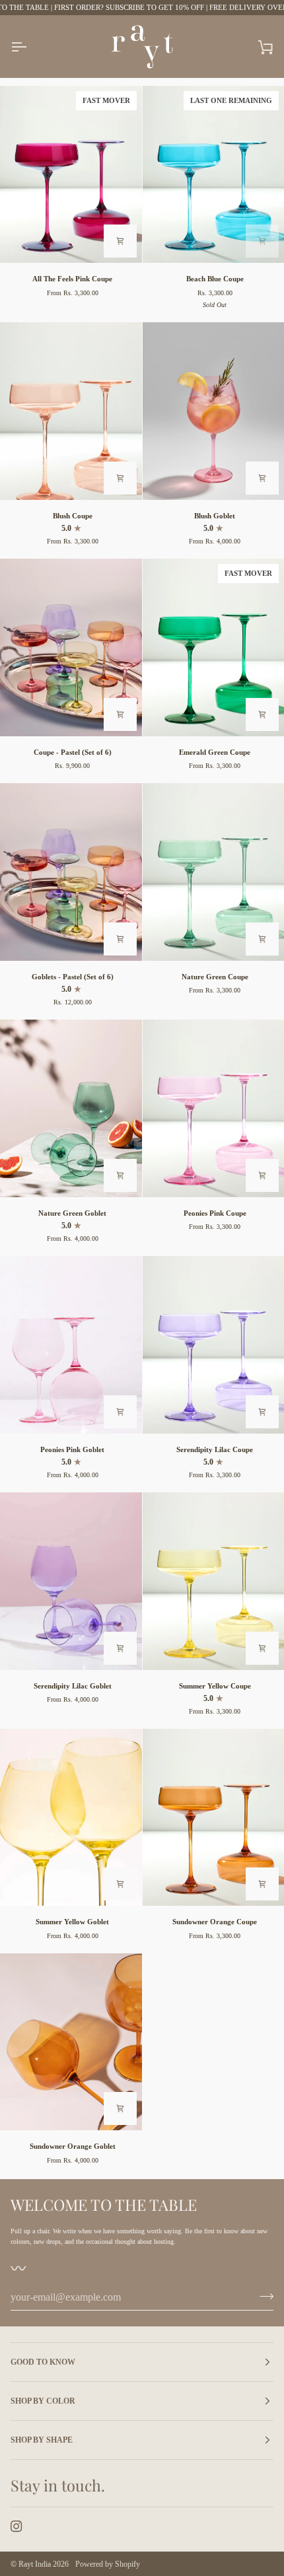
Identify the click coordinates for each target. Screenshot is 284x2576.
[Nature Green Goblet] (71, 1108)
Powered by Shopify (108, 2564)
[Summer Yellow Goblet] (71, 1817)
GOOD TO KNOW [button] (43, 2362)
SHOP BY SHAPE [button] (42, 2440)
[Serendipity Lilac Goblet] (71, 1581)
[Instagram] (17, 2526)
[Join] (263, 2296)
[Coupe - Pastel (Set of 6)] (71, 647)
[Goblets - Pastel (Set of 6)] (71, 872)
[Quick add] (120, 241)
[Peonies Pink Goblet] (71, 1344)
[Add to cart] (262, 241)
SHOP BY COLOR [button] (43, 2401)
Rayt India (35, 2564)
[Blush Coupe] (71, 411)
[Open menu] (30, 47)
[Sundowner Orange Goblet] (71, 2042)
